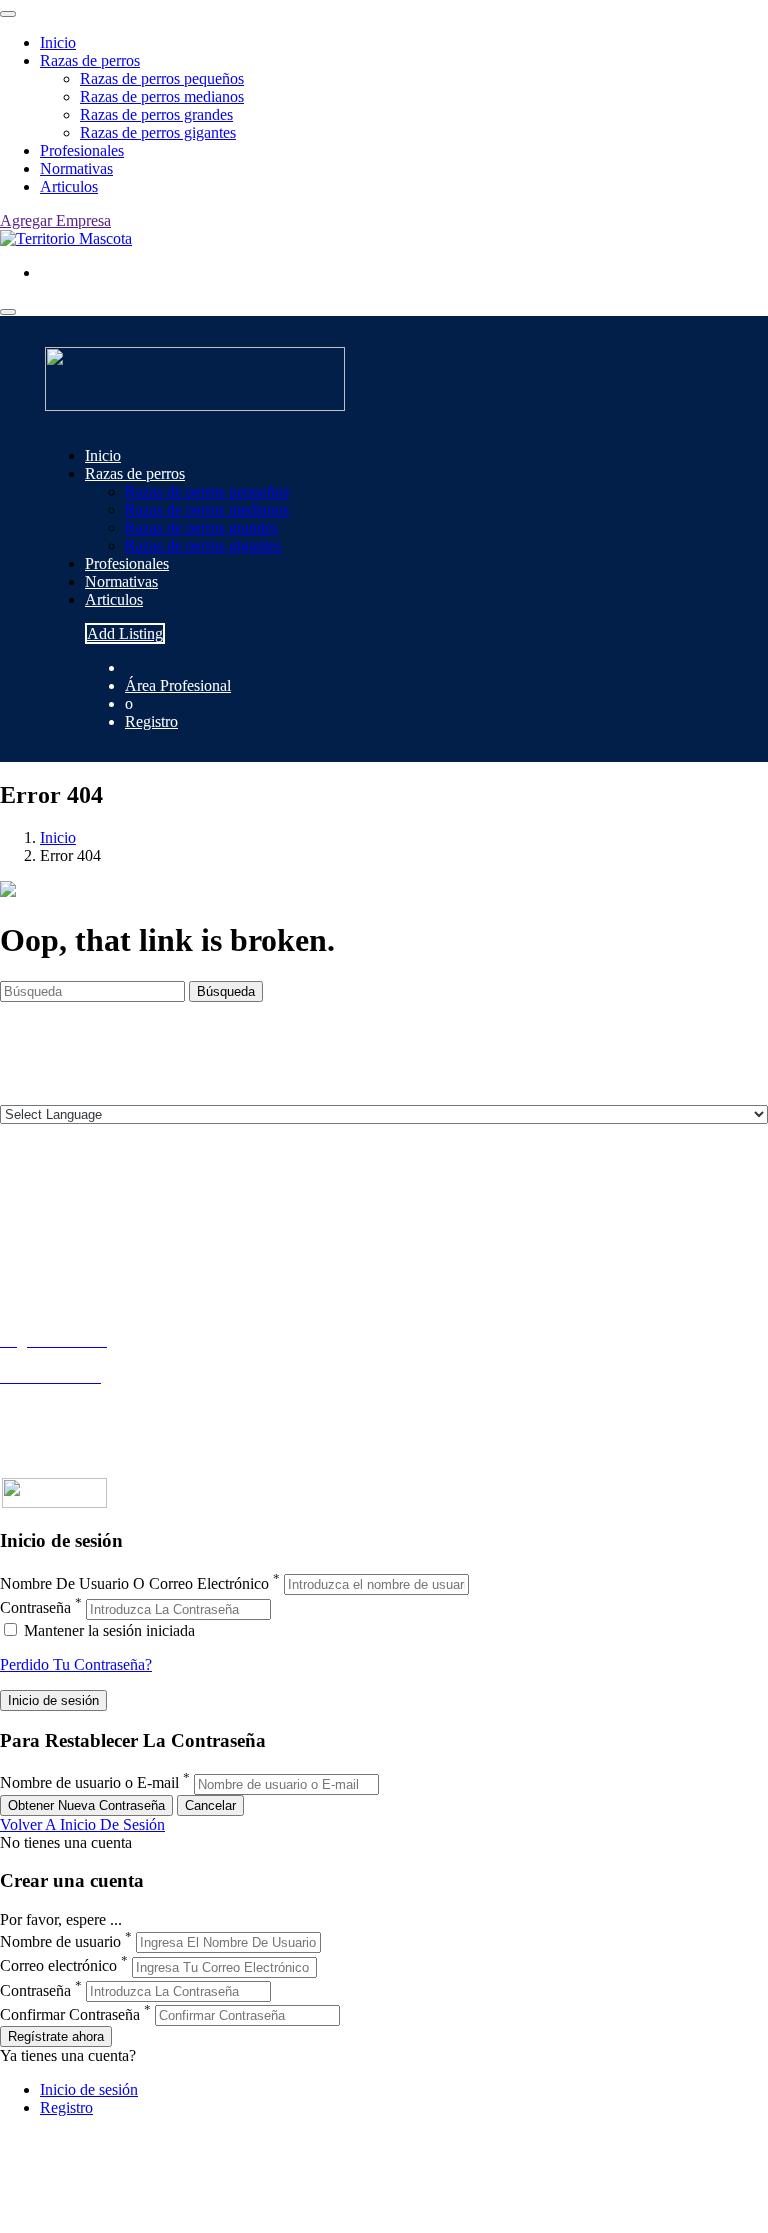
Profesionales (82, 150)
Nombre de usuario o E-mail (89, 1783)
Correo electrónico (58, 1966)
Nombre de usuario (60, 1941)
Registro (151, 721)
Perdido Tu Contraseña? (76, 1664)
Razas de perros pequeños (162, 78)
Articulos (69, 186)
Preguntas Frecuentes (67, 1412)
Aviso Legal (38, 1236)
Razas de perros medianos (162, 96)
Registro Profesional (64, 1358)
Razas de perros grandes (156, 114)
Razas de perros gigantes (158, 132)
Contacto (28, 1200)
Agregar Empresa (55, 220)
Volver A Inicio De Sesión (82, 1824)
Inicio (58, 42)
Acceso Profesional (61, 1394)
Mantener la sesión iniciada (107, 1630)
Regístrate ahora (56, 2036)
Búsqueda (226, 991)
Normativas (76, 168)
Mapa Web (34, 1272)
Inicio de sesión (89, 2089)
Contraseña (35, 1608)
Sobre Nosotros (49, 1218)
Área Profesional (178, 685)
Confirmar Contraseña (70, 2014)
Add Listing (125, 633)
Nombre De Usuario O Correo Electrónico (134, 1583)
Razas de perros (90, 60)
